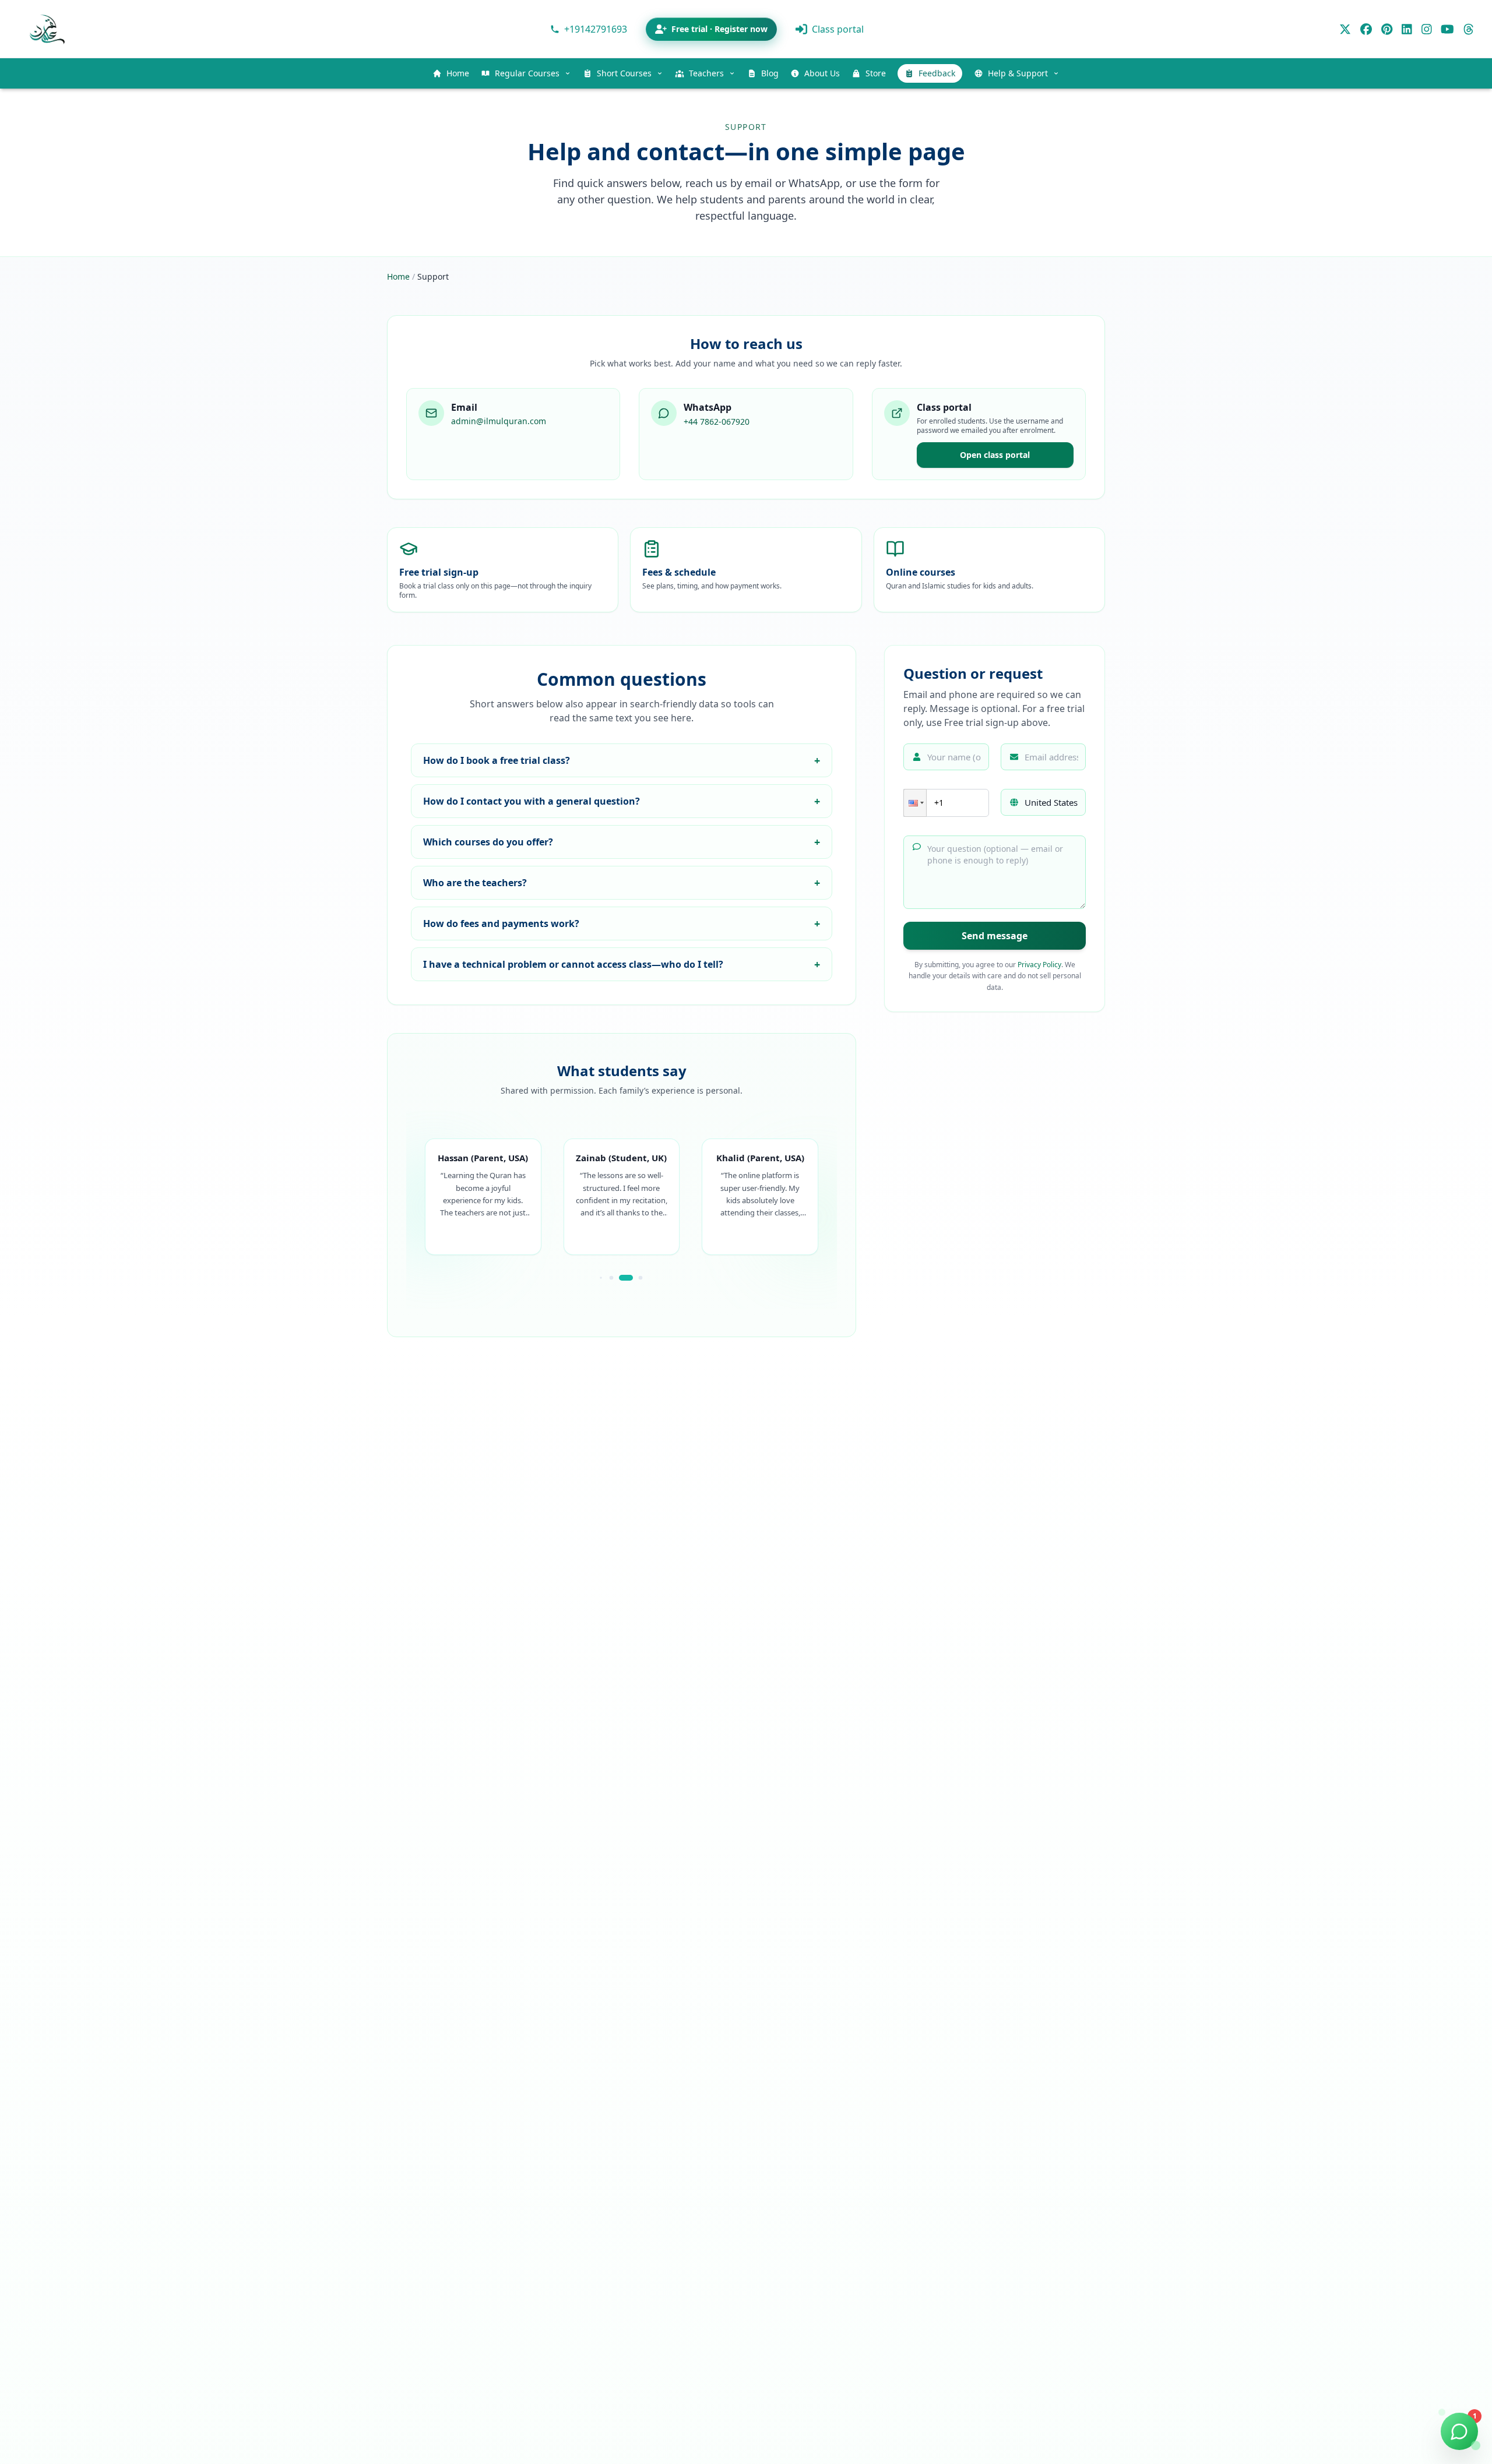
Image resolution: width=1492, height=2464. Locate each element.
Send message (995, 936)
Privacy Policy (1039, 965)
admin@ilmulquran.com (499, 421)
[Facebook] (1366, 29)
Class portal (838, 29)
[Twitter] (1345, 29)
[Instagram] (1427, 29)
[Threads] (1469, 29)
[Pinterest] (1387, 29)
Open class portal (995, 455)
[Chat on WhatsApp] (1459, 2431)
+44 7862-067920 (717, 422)
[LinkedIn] (1407, 29)
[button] (915, 803)
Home (398, 276)
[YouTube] (1447, 29)
